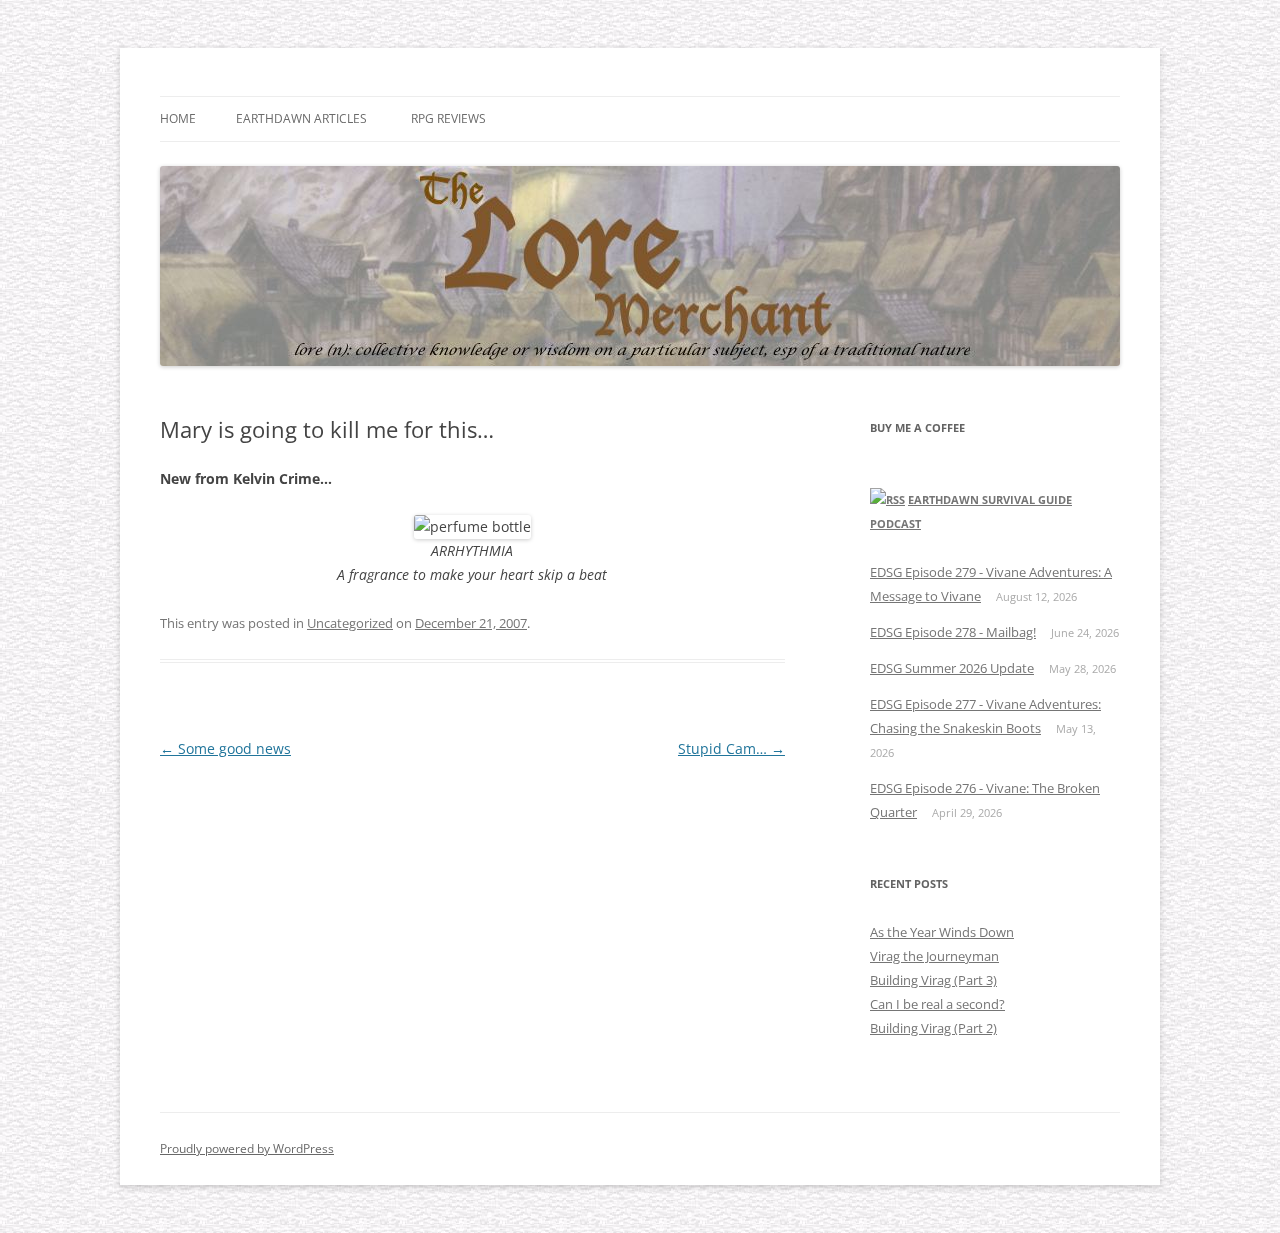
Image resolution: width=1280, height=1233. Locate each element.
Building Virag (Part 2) (933, 1028)
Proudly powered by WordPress (247, 1148)
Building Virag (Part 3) (933, 980)
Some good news (225, 748)
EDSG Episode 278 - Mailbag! (953, 632)
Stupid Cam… (731, 748)
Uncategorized (350, 623)
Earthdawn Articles (301, 118)
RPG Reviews (448, 118)
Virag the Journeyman (934, 956)
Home (178, 118)
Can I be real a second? (937, 1004)
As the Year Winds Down (942, 932)
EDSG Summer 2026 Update (952, 668)
